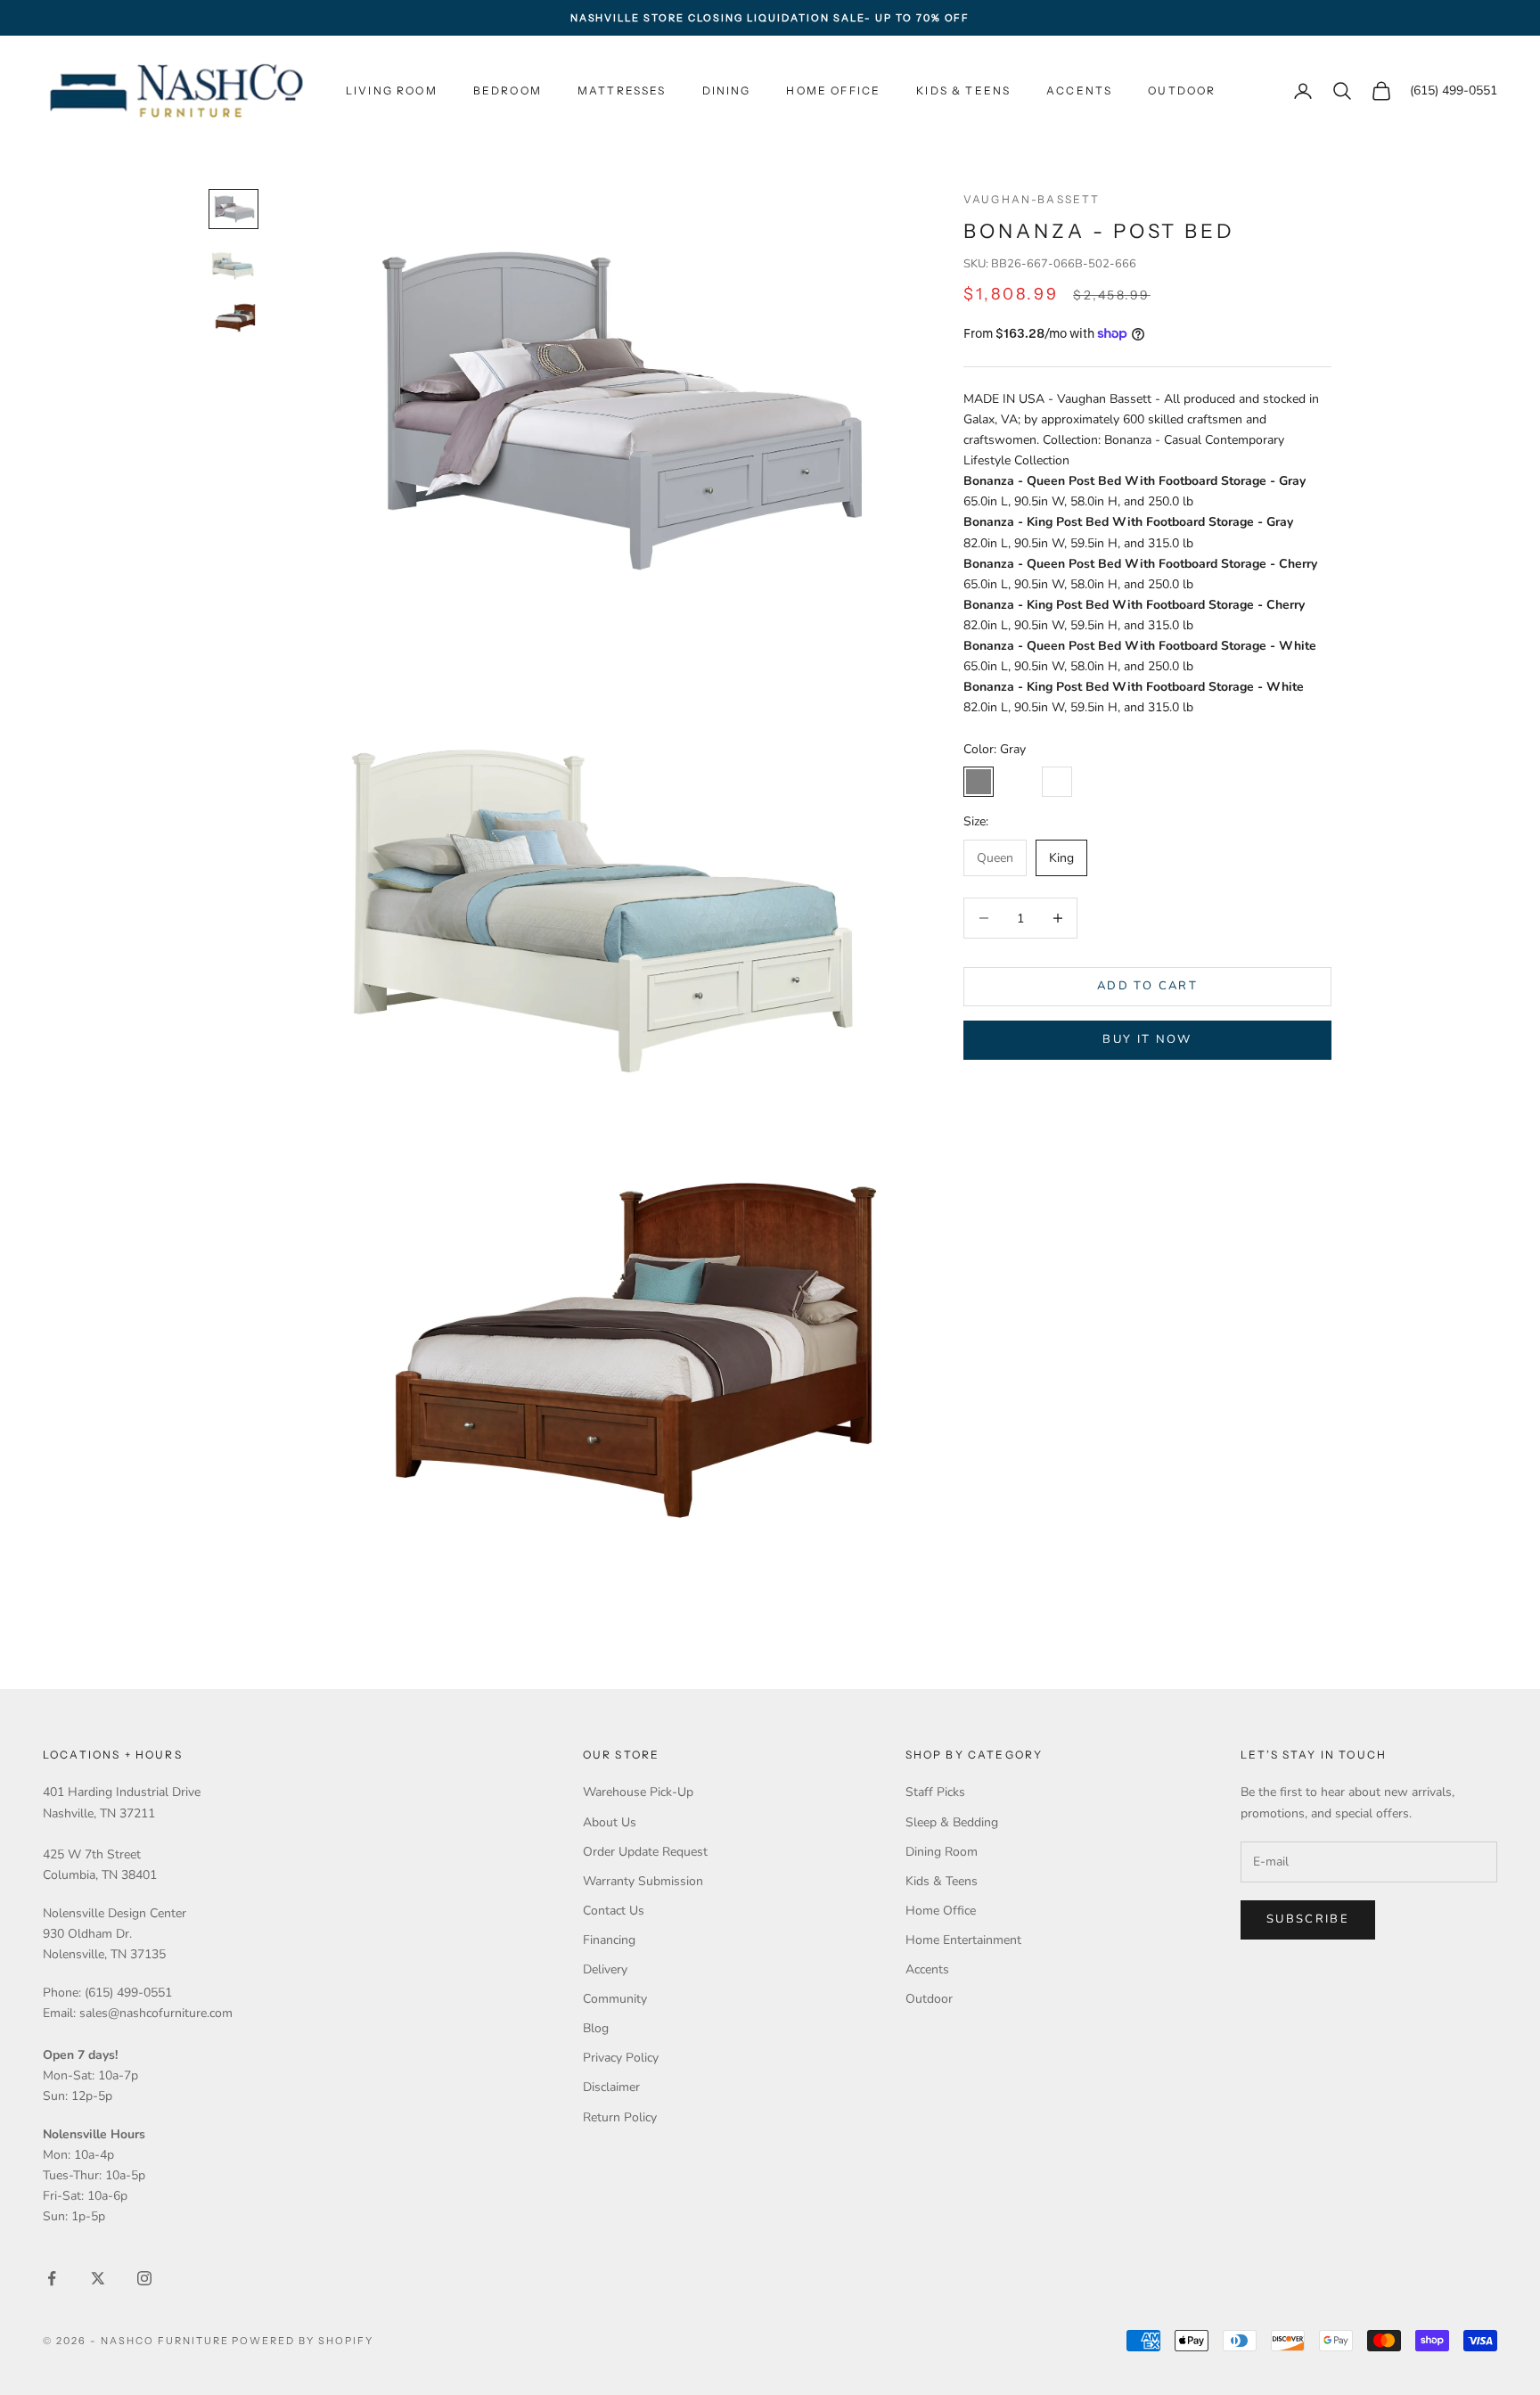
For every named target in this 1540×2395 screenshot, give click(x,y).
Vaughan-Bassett (1032, 199)
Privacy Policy (621, 2058)
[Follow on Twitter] (98, 2278)
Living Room (392, 90)
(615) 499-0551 (1454, 91)
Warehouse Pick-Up (638, 1792)
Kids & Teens (963, 90)
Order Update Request (645, 1852)
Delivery (605, 1969)
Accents (1079, 90)
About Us (610, 1822)
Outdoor (1182, 90)
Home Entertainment (963, 1940)
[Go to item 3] (233, 317)
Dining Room (942, 1852)
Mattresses (622, 90)
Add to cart (1147, 986)
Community (615, 1999)
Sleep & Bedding (952, 1822)
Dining (727, 90)
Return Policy (620, 2117)
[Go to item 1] (233, 209)
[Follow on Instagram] (144, 2278)
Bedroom (508, 90)
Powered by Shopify (303, 2341)
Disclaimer (611, 2087)
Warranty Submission (643, 1881)
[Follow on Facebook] (52, 2278)
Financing (609, 1940)
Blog (596, 2028)
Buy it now (1147, 1039)
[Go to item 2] (233, 263)
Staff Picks (935, 1792)
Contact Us (614, 1911)
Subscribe (1308, 1919)
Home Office (833, 90)
